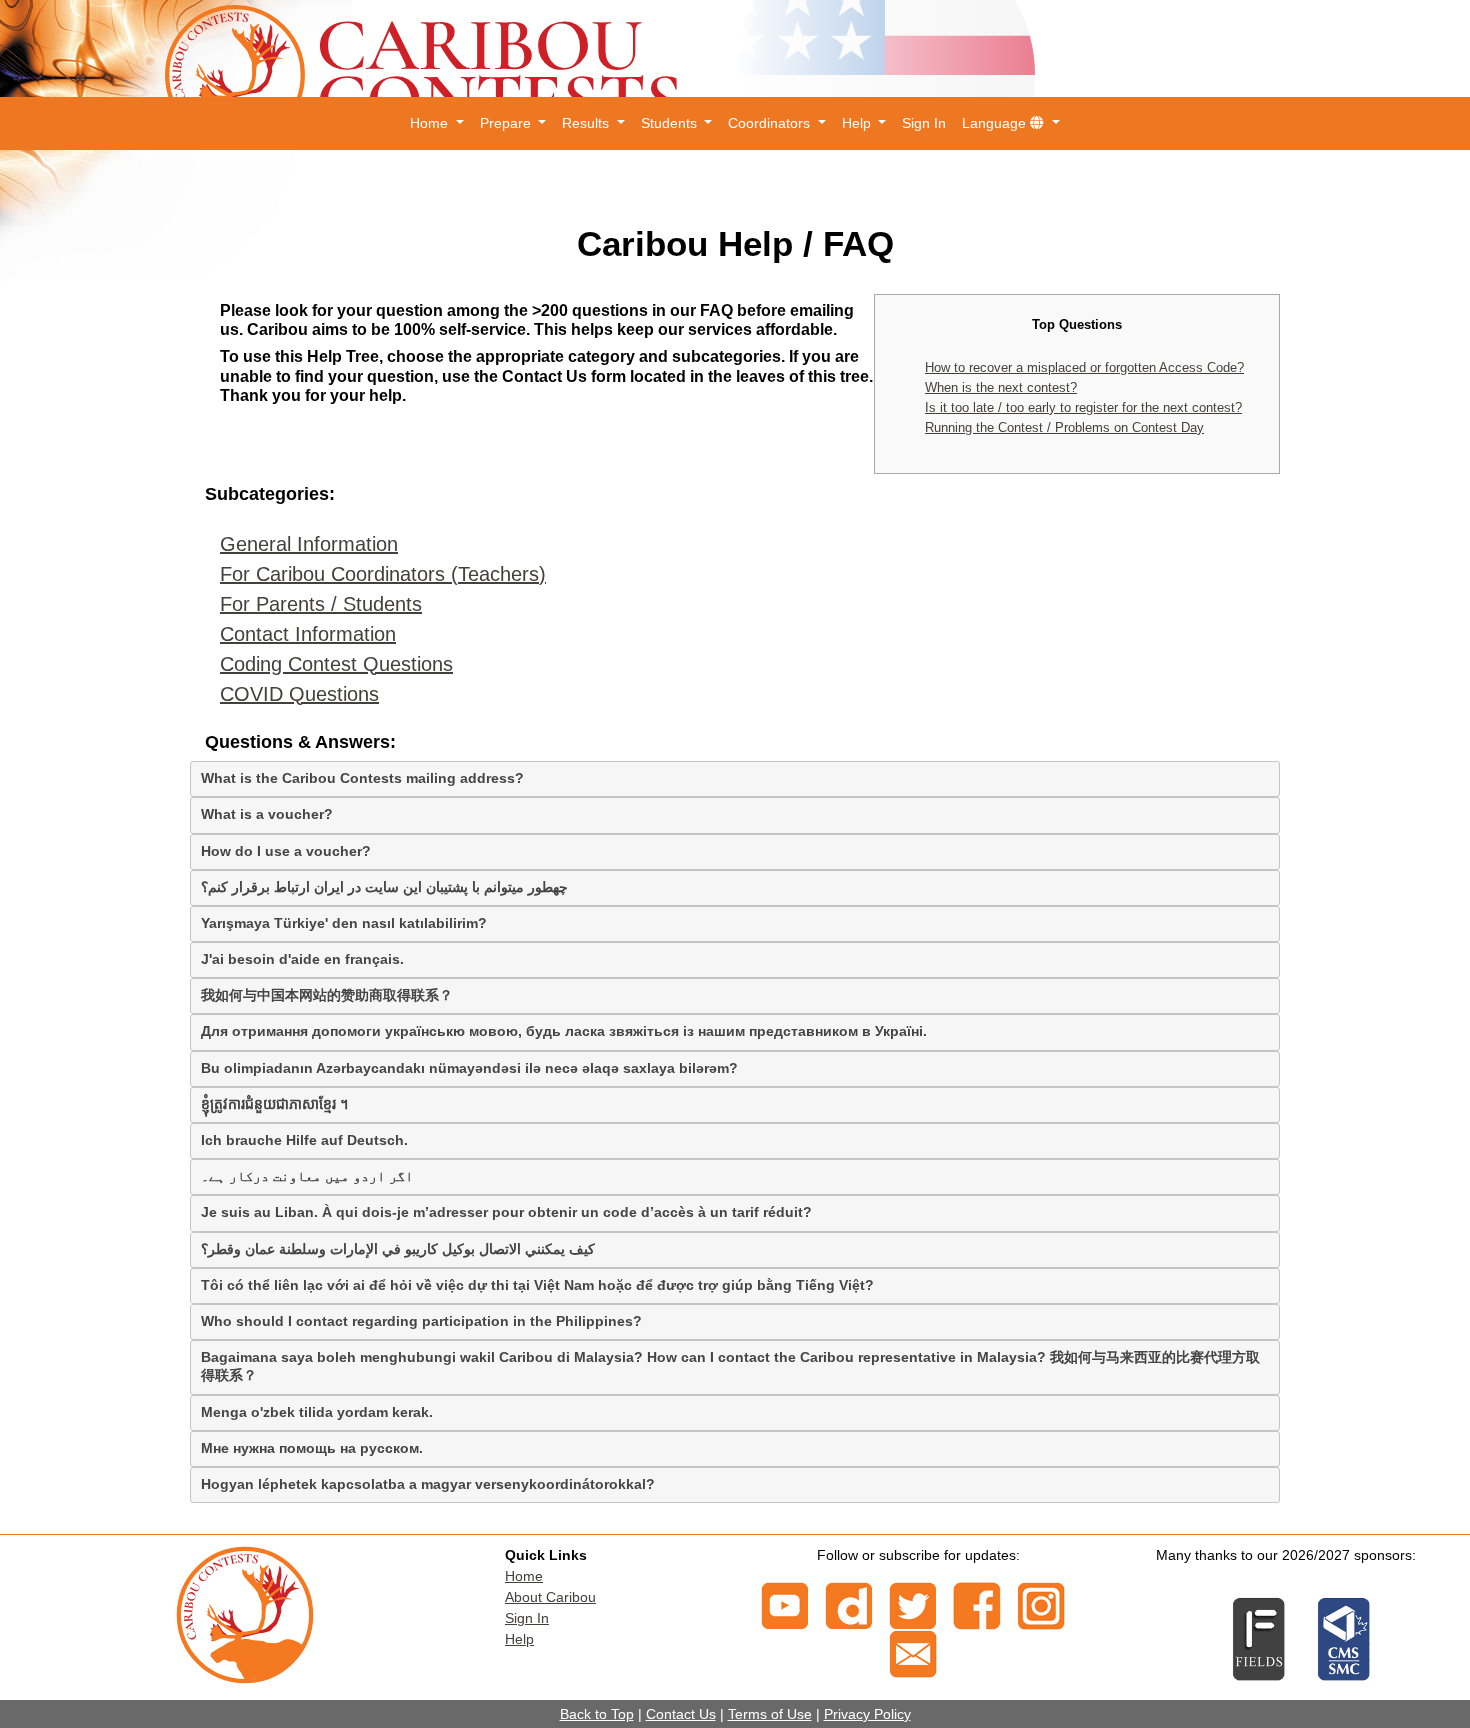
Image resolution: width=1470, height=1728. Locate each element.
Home (524, 1576)
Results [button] (587, 123)
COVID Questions (299, 694)
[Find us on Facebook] (977, 1604)
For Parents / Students (321, 604)
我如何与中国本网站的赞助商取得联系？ (327, 995)
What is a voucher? (267, 814)
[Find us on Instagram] (1041, 1604)
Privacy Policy (867, 1714)
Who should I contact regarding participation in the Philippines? (421, 1321)
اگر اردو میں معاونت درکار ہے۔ (307, 1176)
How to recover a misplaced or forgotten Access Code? (1084, 367)
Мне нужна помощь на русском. (312, 1448)
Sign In (924, 123)
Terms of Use (770, 1714)
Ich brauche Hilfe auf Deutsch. (304, 1140)
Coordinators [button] (771, 123)
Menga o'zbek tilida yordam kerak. (317, 1412)
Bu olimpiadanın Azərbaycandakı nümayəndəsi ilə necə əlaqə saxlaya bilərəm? (469, 1068)
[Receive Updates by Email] (913, 1652)
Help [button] (858, 123)
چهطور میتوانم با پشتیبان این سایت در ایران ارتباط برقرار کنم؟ (384, 887)
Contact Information (308, 634)
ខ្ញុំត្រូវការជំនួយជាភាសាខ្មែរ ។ (274, 1104)
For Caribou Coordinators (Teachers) (383, 574)
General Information (309, 544)
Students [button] (671, 123)
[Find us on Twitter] (913, 1604)
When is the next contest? (1001, 387)
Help (519, 1639)
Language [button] (996, 123)
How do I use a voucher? (286, 851)
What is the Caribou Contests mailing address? (362, 778)
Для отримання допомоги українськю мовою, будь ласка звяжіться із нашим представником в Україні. (564, 1031)
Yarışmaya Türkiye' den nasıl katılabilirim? (344, 923)
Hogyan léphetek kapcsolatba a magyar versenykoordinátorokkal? (428, 1484)
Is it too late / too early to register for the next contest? (1083, 407)
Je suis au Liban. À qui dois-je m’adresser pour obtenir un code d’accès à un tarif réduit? (506, 1212)
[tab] (735, 779)
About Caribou (550, 1597)
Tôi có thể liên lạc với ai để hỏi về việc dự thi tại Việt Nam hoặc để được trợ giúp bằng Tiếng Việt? (537, 1285)
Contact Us (681, 1714)
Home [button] (431, 123)
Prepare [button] (507, 123)
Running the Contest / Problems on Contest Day (1064, 427)
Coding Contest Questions (336, 664)
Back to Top (597, 1714)
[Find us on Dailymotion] (849, 1604)
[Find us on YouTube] (785, 1604)
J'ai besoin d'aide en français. (302, 959)
